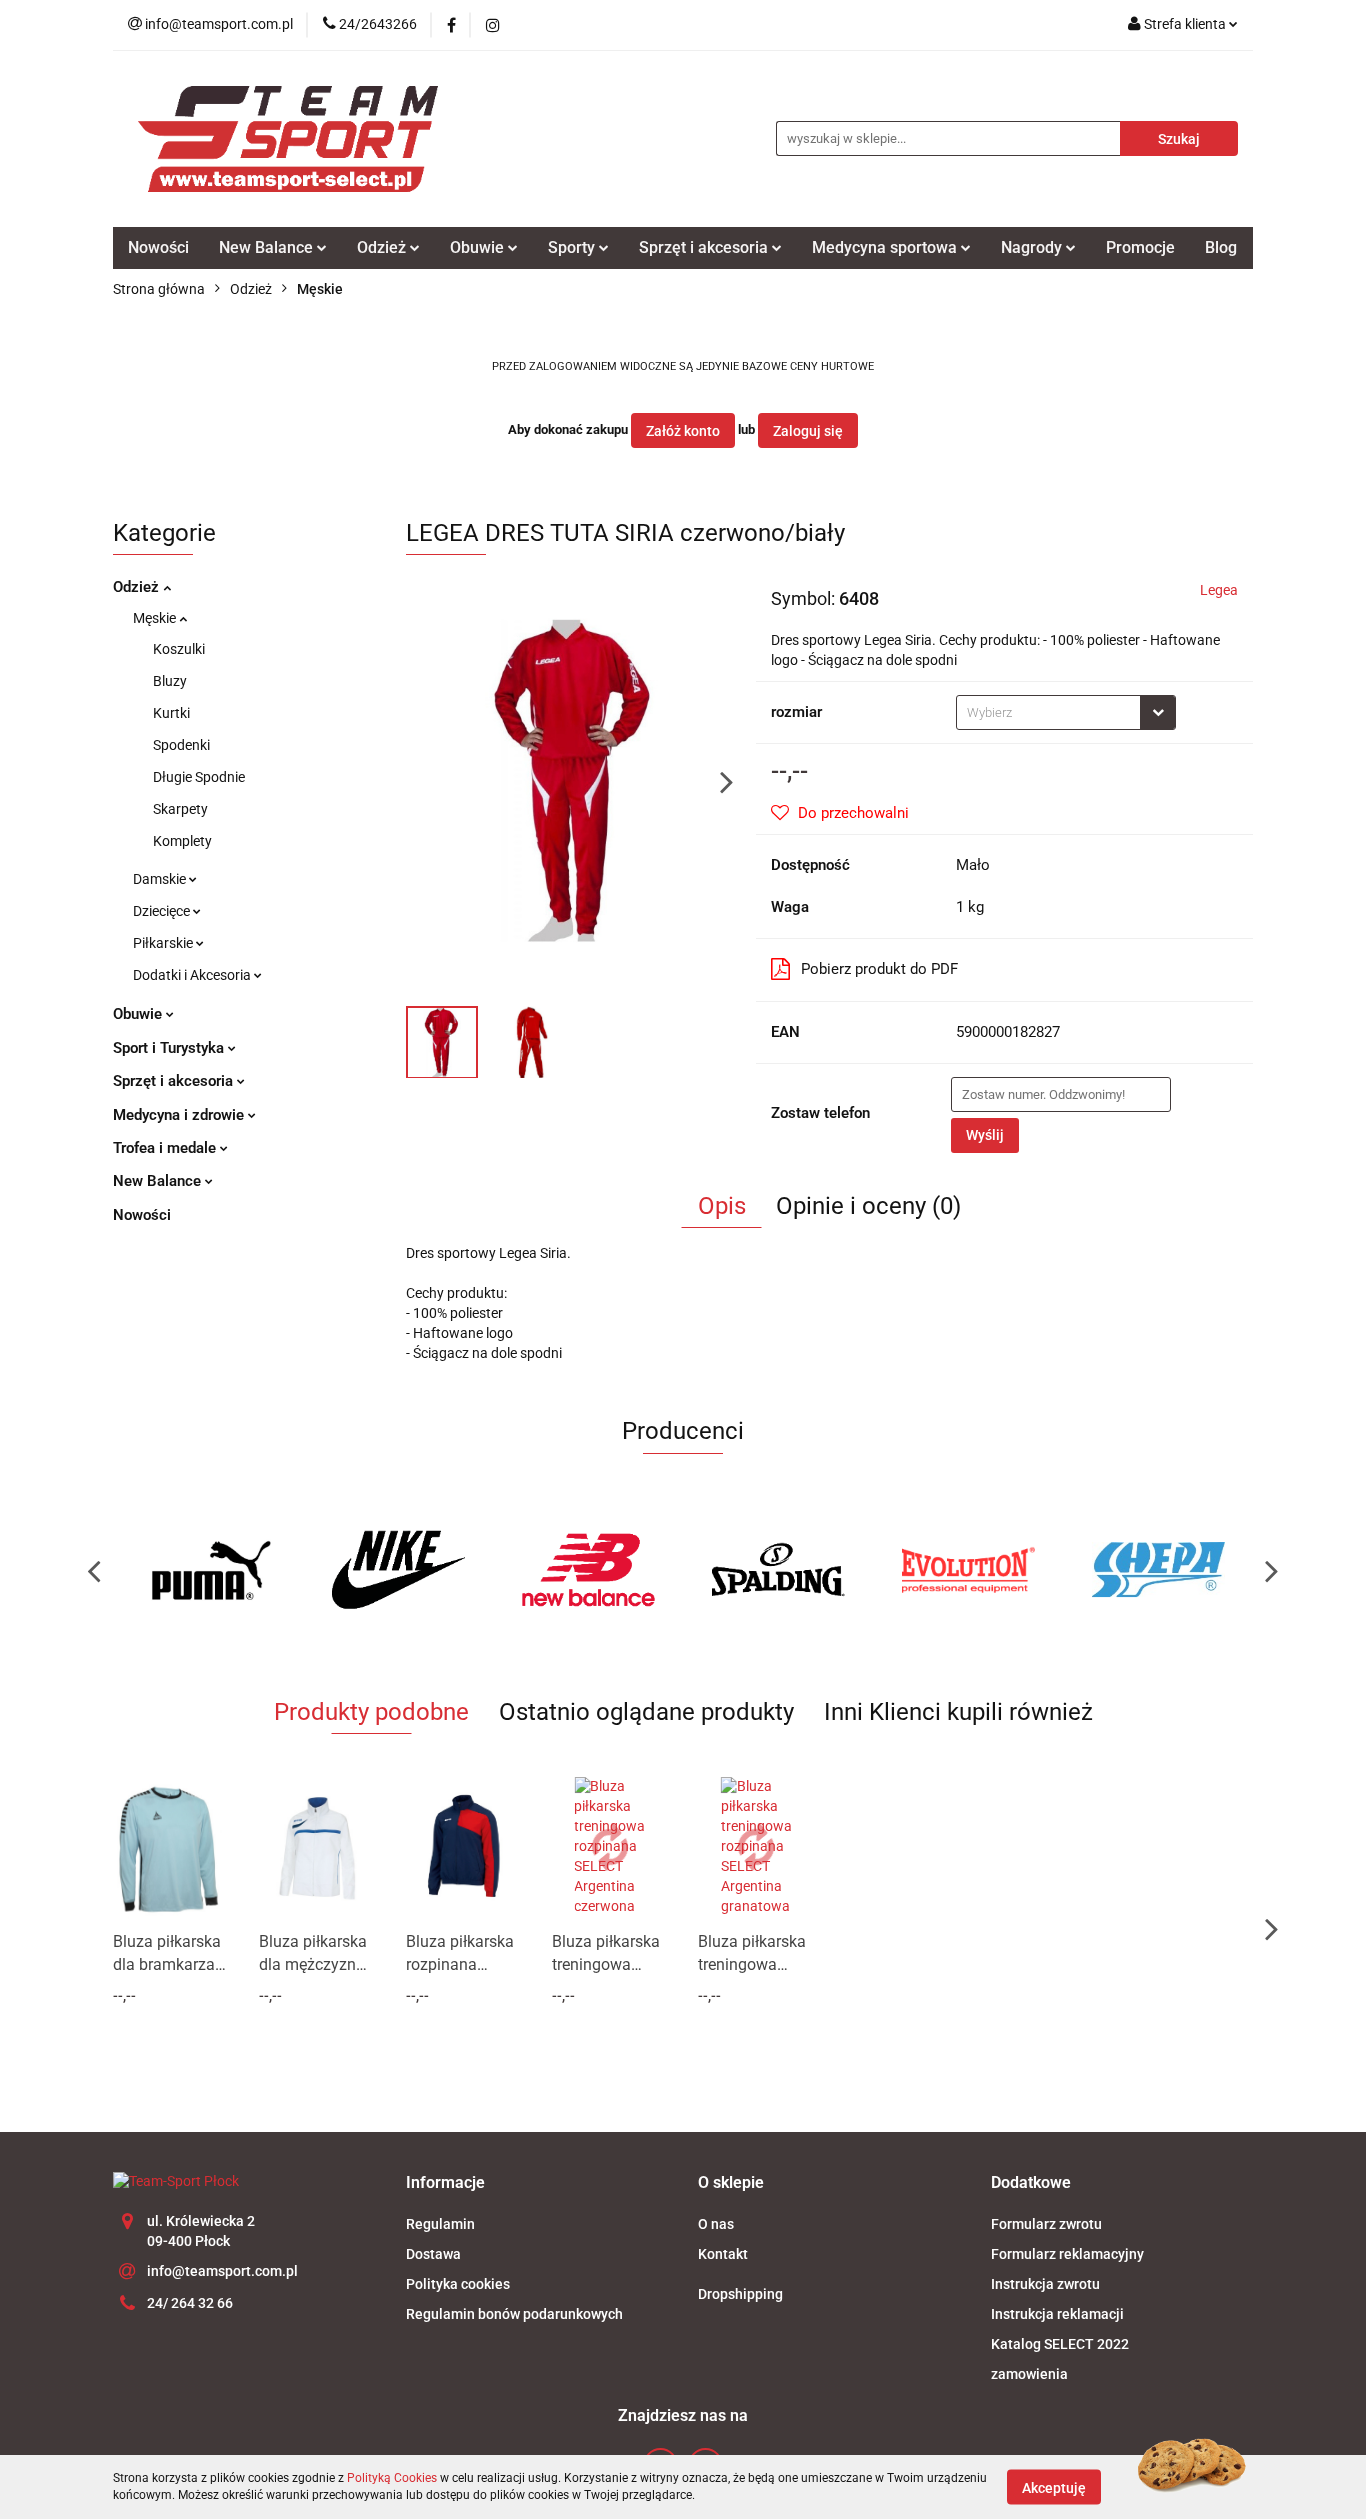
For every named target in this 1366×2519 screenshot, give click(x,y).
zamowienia (1029, 2374)
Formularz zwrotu (1046, 2224)
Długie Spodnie (199, 777)
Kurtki (171, 713)
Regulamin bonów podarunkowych (514, 2314)
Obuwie (139, 1014)
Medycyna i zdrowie (180, 1115)
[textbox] (1048, 712)
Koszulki (179, 649)
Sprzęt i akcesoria (175, 1081)
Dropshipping (740, 2294)
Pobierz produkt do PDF (879, 969)
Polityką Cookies (392, 2478)
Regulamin (440, 2224)
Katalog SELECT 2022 (1060, 2344)
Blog (1221, 247)
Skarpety (180, 809)
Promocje (1140, 247)
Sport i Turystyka (170, 1048)
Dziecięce (163, 911)
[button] (445, 2183)
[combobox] (1066, 712)
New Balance (159, 1181)
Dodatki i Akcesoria (193, 975)
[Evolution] (968, 1570)
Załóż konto (683, 431)
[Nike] (398, 1570)
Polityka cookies (458, 2284)
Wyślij (985, 1135)
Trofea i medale (166, 1148)
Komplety (182, 841)
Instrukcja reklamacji (1057, 2314)
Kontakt (723, 2254)
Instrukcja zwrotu (1045, 2284)
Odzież (138, 587)
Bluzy (170, 681)
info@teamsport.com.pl (222, 2271)
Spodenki (181, 745)
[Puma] (208, 1570)
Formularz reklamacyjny (1067, 2254)
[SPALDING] (778, 1570)
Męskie (156, 618)
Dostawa (433, 2254)
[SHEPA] (1158, 1570)
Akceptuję (1054, 2487)
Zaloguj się (808, 431)
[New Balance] (588, 1570)
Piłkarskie (164, 943)
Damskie (161, 879)
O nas (716, 2224)
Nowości (158, 247)
